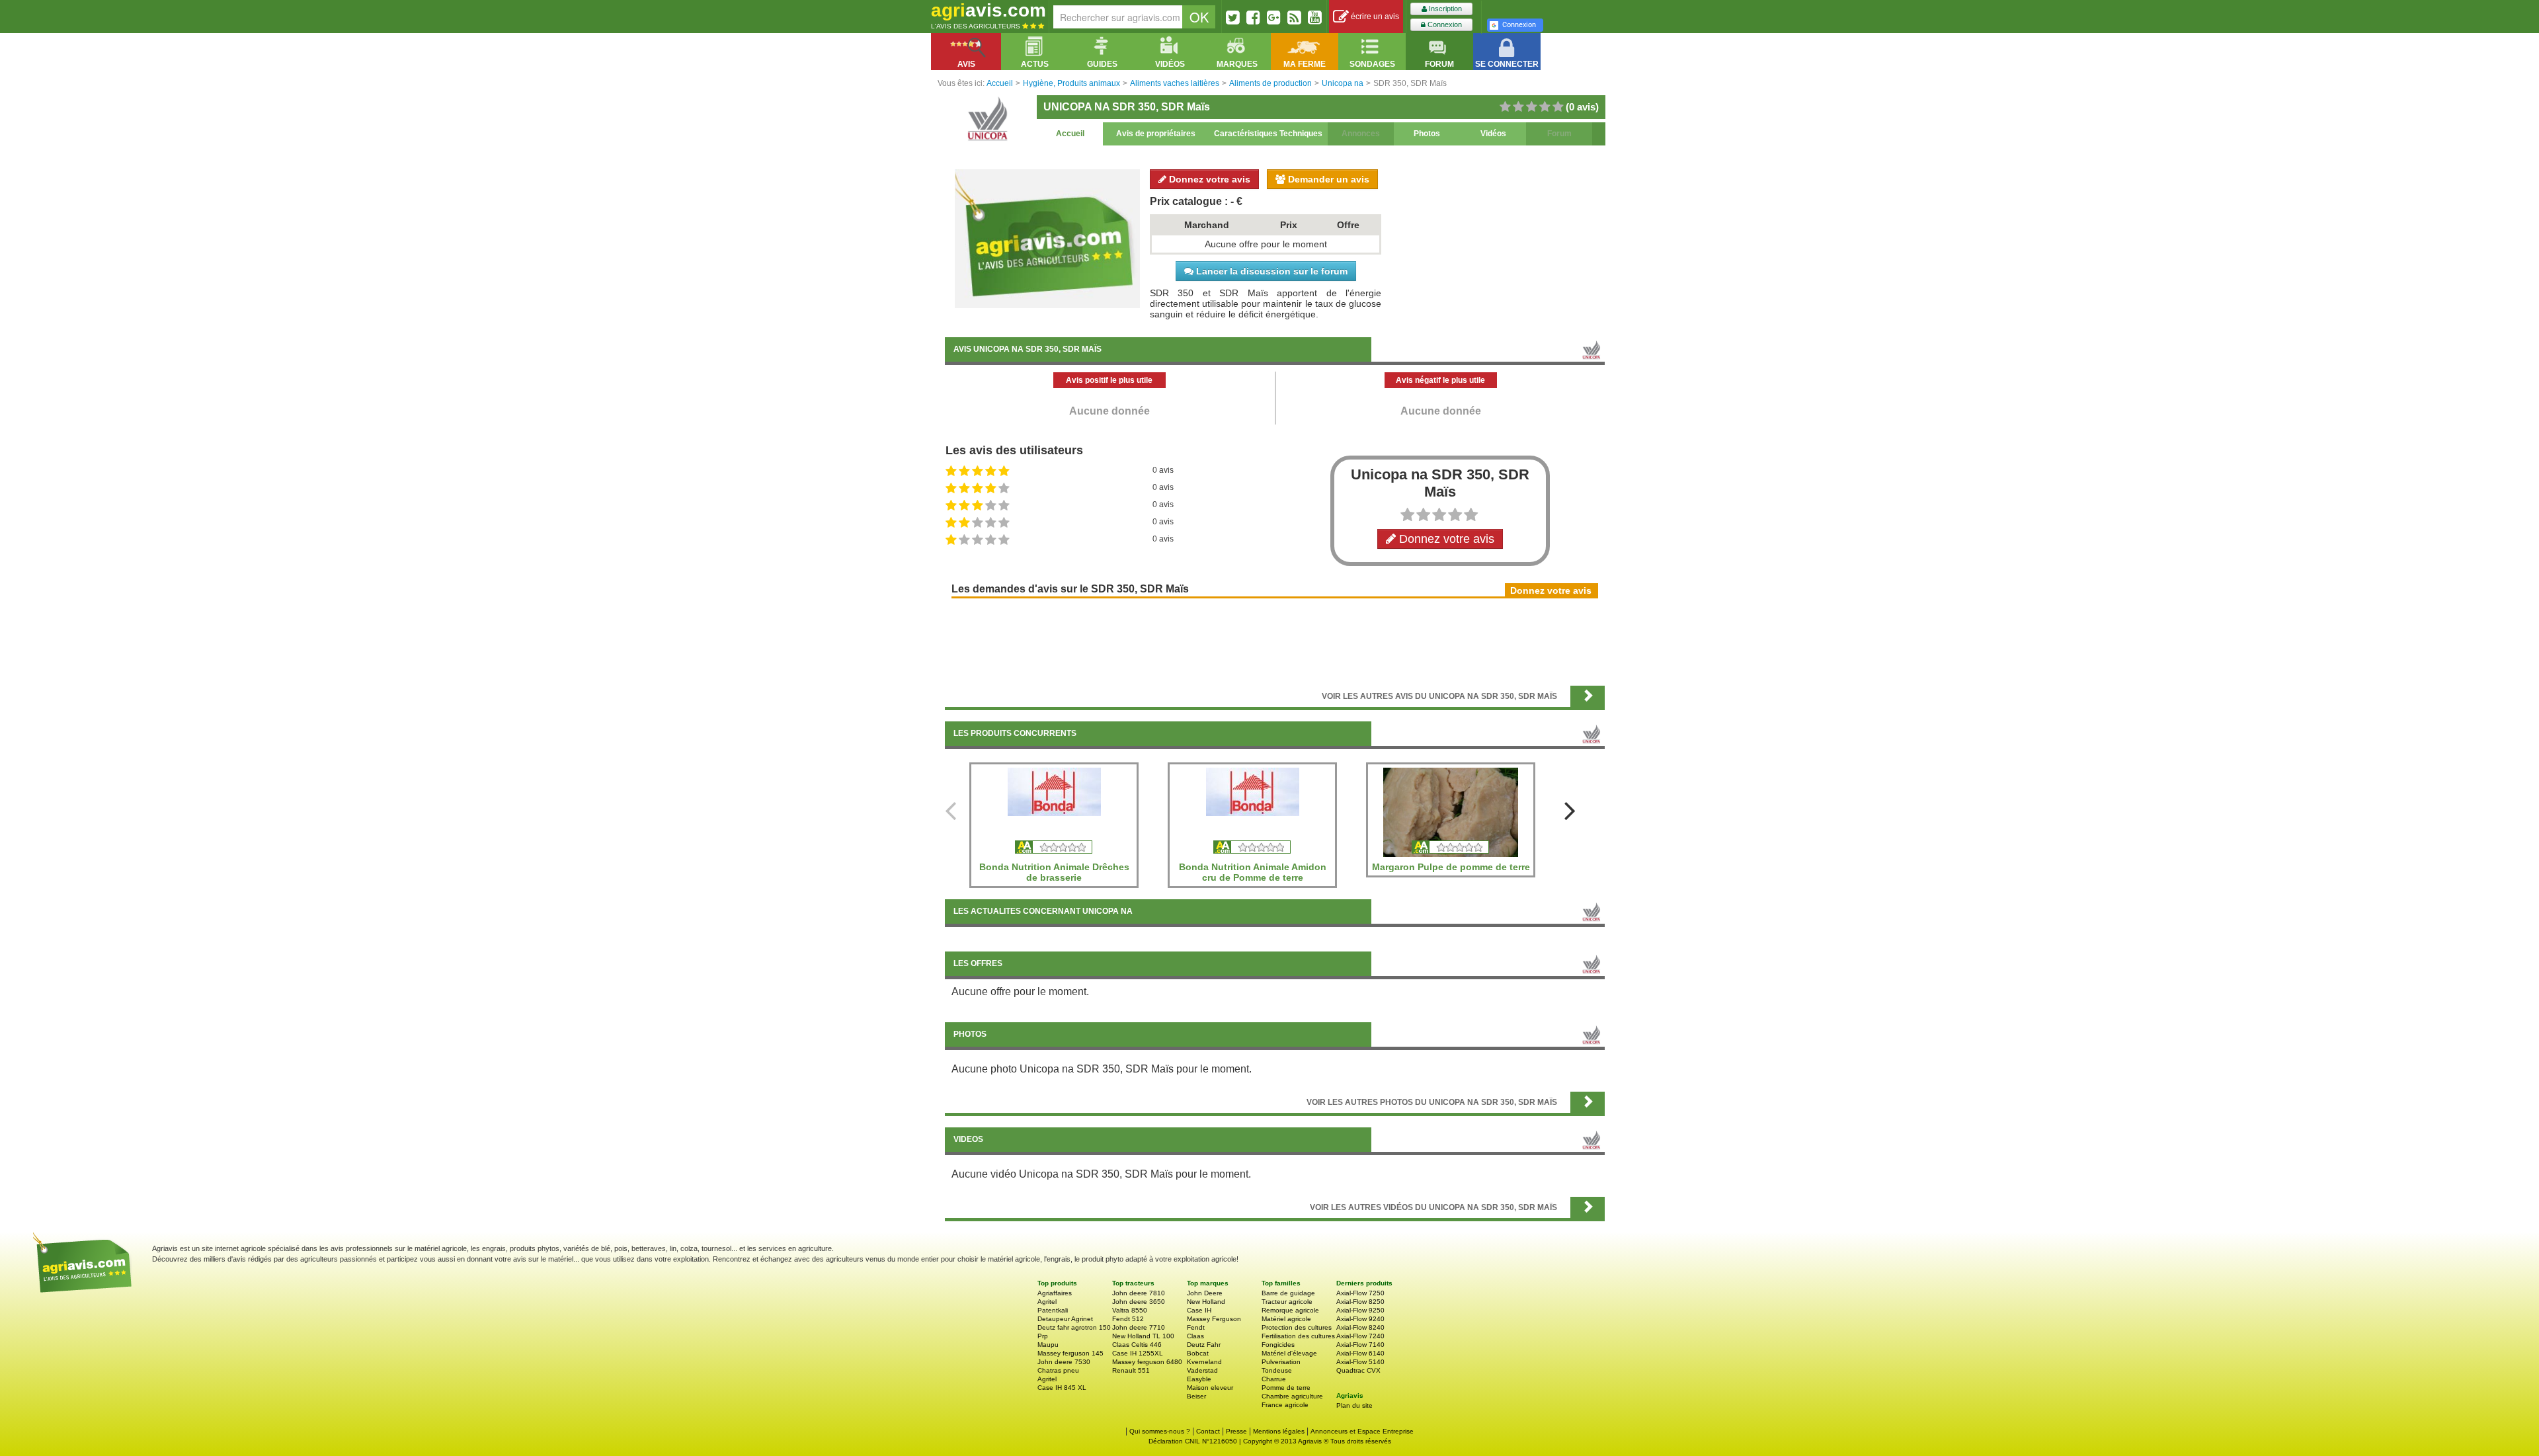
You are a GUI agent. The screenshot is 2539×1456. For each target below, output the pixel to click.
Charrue (1274, 1379)
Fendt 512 (1128, 1319)
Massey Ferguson (1214, 1319)
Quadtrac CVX (1358, 1370)
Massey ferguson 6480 (1147, 1362)
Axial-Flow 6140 (1360, 1353)
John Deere (1205, 1293)
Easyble (1199, 1379)
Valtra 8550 (1130, 1310)
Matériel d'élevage (1289, 1353)
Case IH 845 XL (1062, 1388)
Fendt (1196, 1327)
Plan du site (1354, 1405)
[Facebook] (1253, 17)
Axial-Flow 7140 (1360, 1345)
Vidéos (1493, 134)
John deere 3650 (1139, 1302)
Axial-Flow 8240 (1360, 1327)
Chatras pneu (1058, 1370)
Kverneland (1204, 1362)
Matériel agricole (1286, 1319)
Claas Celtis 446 (1137, 1345)
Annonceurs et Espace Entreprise (1362, 1431)
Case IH (1199, 1310)
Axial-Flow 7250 (1360, 1293)
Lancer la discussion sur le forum (1270, 271)
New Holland (1206, 1302)
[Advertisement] (1275, 641)
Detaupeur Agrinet (1065, 1319)
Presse (1236, 1431)
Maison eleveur (1210, 1388)
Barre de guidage (1288, 1293)
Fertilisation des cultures (1298, 1336)
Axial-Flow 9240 (1360, 1319)
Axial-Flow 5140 (1360, 1362)
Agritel (1047, 1302)
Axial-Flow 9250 (1360, 1310)
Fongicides (1278, 1345)
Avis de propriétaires (1156, 134)
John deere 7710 (1139, 1327)
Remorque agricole (1290, 1310)
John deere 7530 (1064, 1362)
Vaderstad (1202, 1370)
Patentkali (1053, 1310)
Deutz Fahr (1204, 1345)
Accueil (1070, 134)
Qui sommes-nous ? (1160, 1431)
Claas (1195, 1336)
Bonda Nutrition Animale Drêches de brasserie (1054, 872)
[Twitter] (1233, 17)
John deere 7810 (1139, 1293)
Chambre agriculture (1292, 1396)
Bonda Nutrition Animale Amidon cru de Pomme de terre (1253, 872)
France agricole (1285, 1405)
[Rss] (1294, 17)
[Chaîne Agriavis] (1315, 17)
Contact (1208, 1431)
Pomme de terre (1286, 1388)
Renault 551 (1131, 1370)
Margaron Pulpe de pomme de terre (1451, 867)
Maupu (1048, 1345)
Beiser (1196, 1396)
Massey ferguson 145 (1070, 1353)
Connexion (1444, 24)
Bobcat (1198, 1353)
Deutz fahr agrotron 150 (1074, 1327)
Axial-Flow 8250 (1360, 1302)
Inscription (1444, 9)
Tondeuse (1277, 1370)
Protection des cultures (1297, 1327)
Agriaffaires (1055, 1293)
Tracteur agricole (1287, 1302)
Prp (1043, 1336)
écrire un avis (1374, 17)
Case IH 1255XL (1138, 1353)
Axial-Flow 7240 (1360, 1336)
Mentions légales (1279, 1431)
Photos (1427, 134)
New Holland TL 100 (1143, 1336)
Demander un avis (1327, 179)
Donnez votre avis (1208, 179)
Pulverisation (1281, 1362)
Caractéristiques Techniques (1268, 134)
